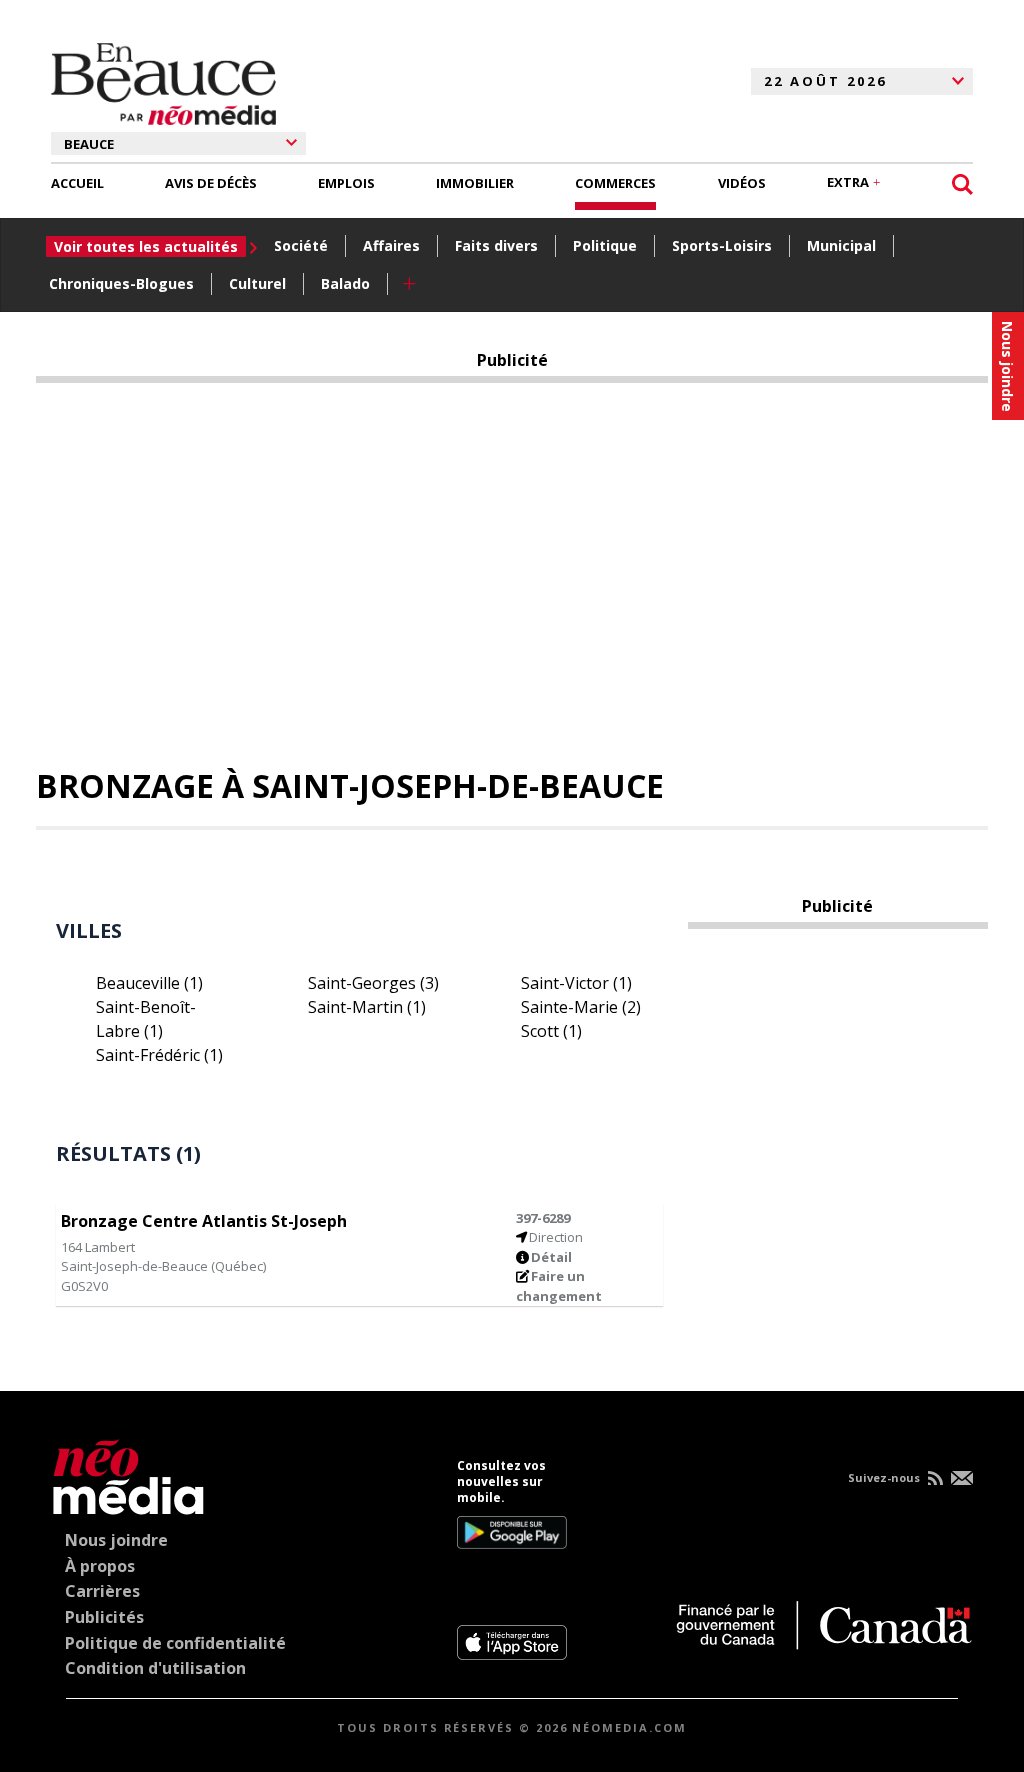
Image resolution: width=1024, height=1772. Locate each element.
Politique (605, 245)
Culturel (257, 283)
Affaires (391, 245)
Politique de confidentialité (175, 1643)
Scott (551, 1031)
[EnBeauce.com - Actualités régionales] (163, 81)
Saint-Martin (367, 1007)
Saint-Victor (576, 983)
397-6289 (543, 1218)
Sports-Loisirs (722, 245)
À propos (100, 1566)
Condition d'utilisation (155, 1668)
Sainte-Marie (581, 1007)
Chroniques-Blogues (121, 283)
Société (301, 245)
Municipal (841, 245)
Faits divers (496, 245)
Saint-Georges (373, 983)
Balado (345, 283)
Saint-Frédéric (159, 1055)
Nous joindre (116, 1540)
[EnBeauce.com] (128, 1473)
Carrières (102, 1591)
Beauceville (149, 983)
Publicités (104, 1617)
